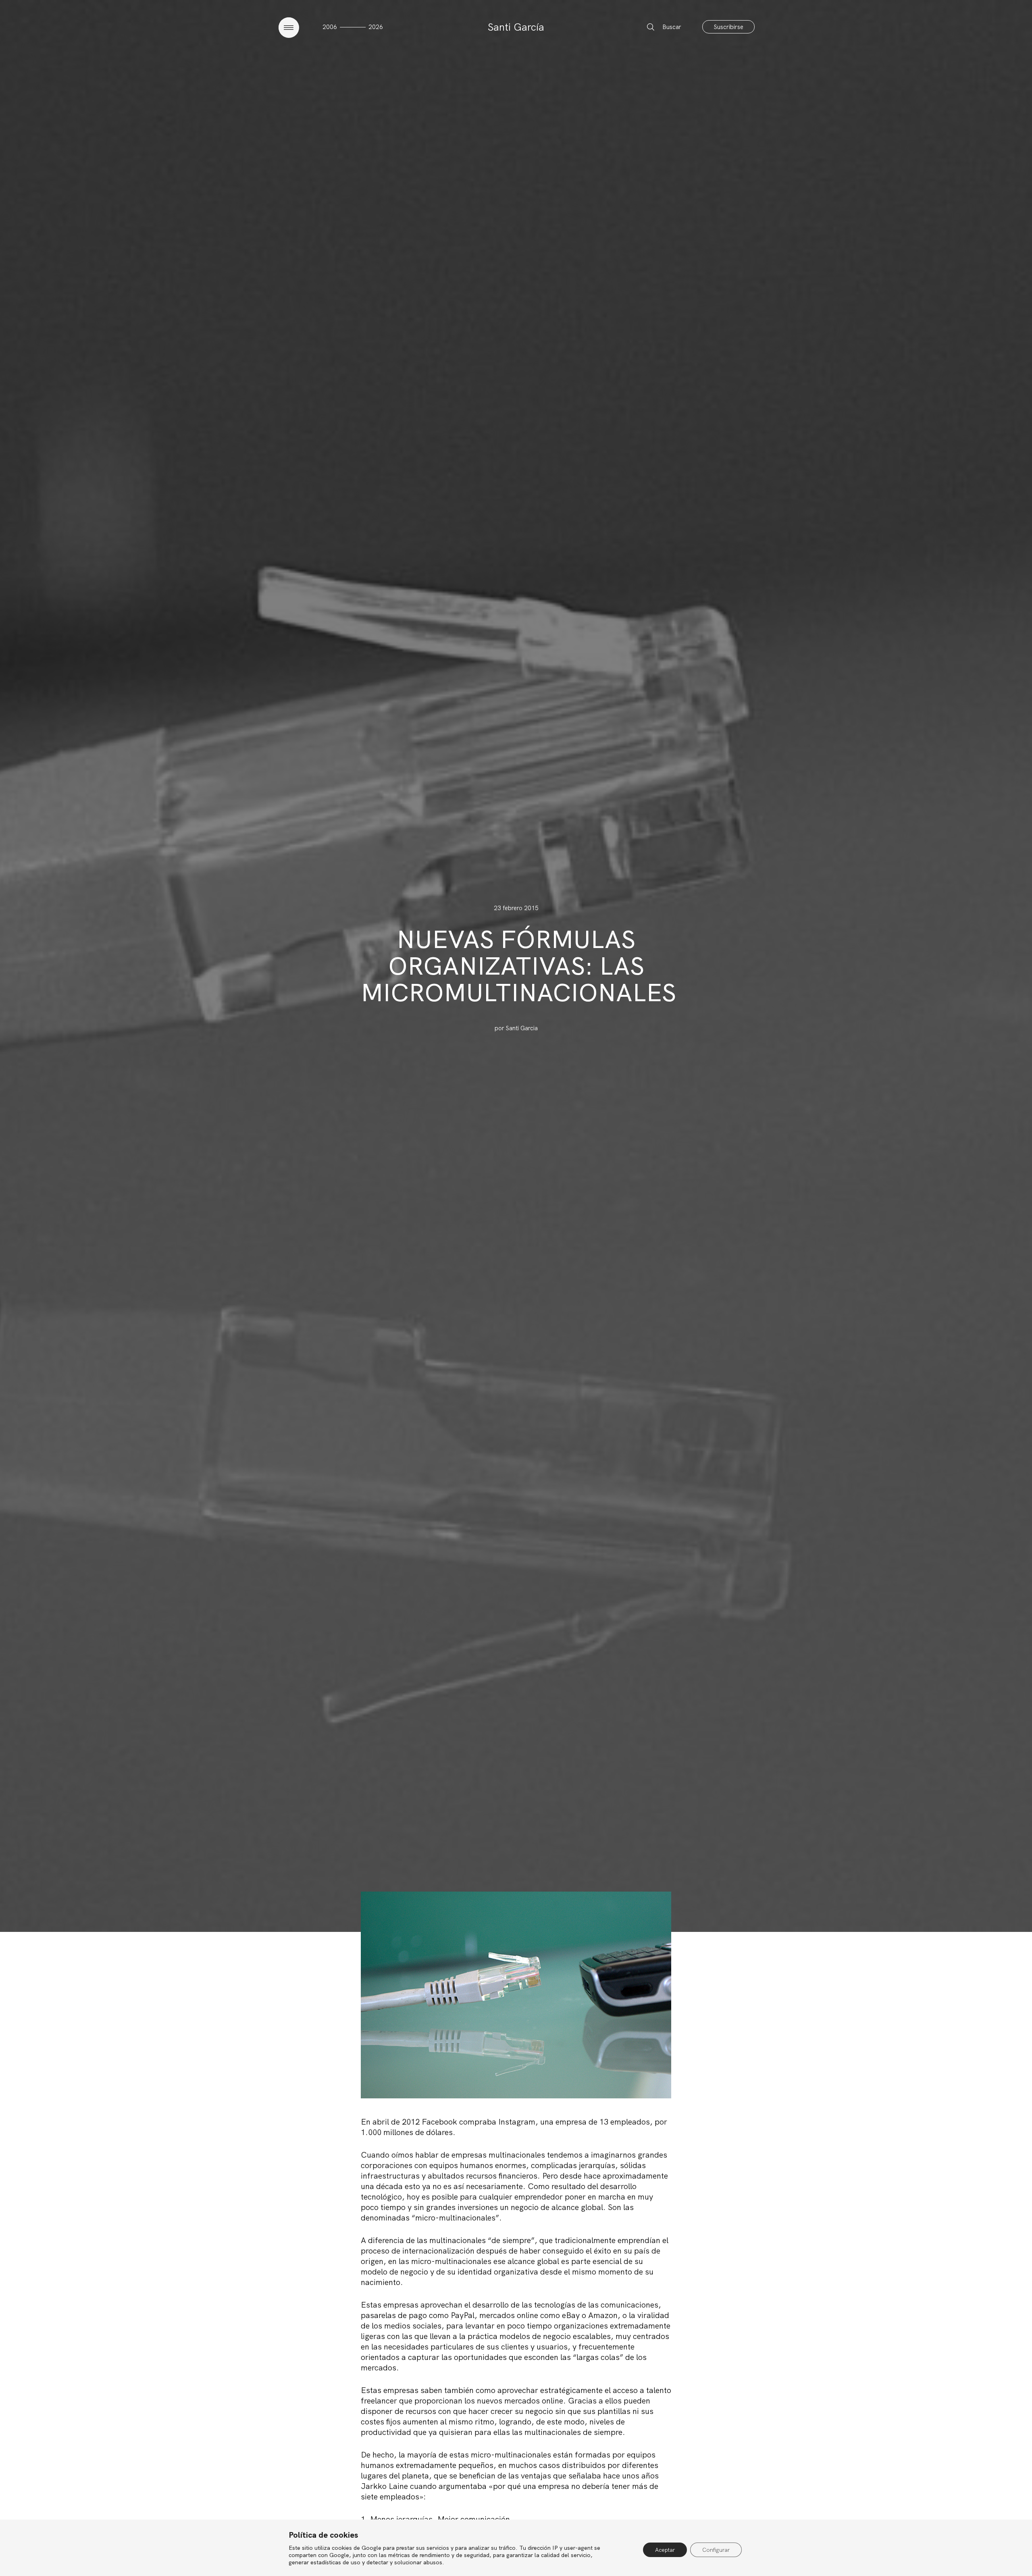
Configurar (716, 2550)
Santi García (516, 27)
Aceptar (665, 2550)
